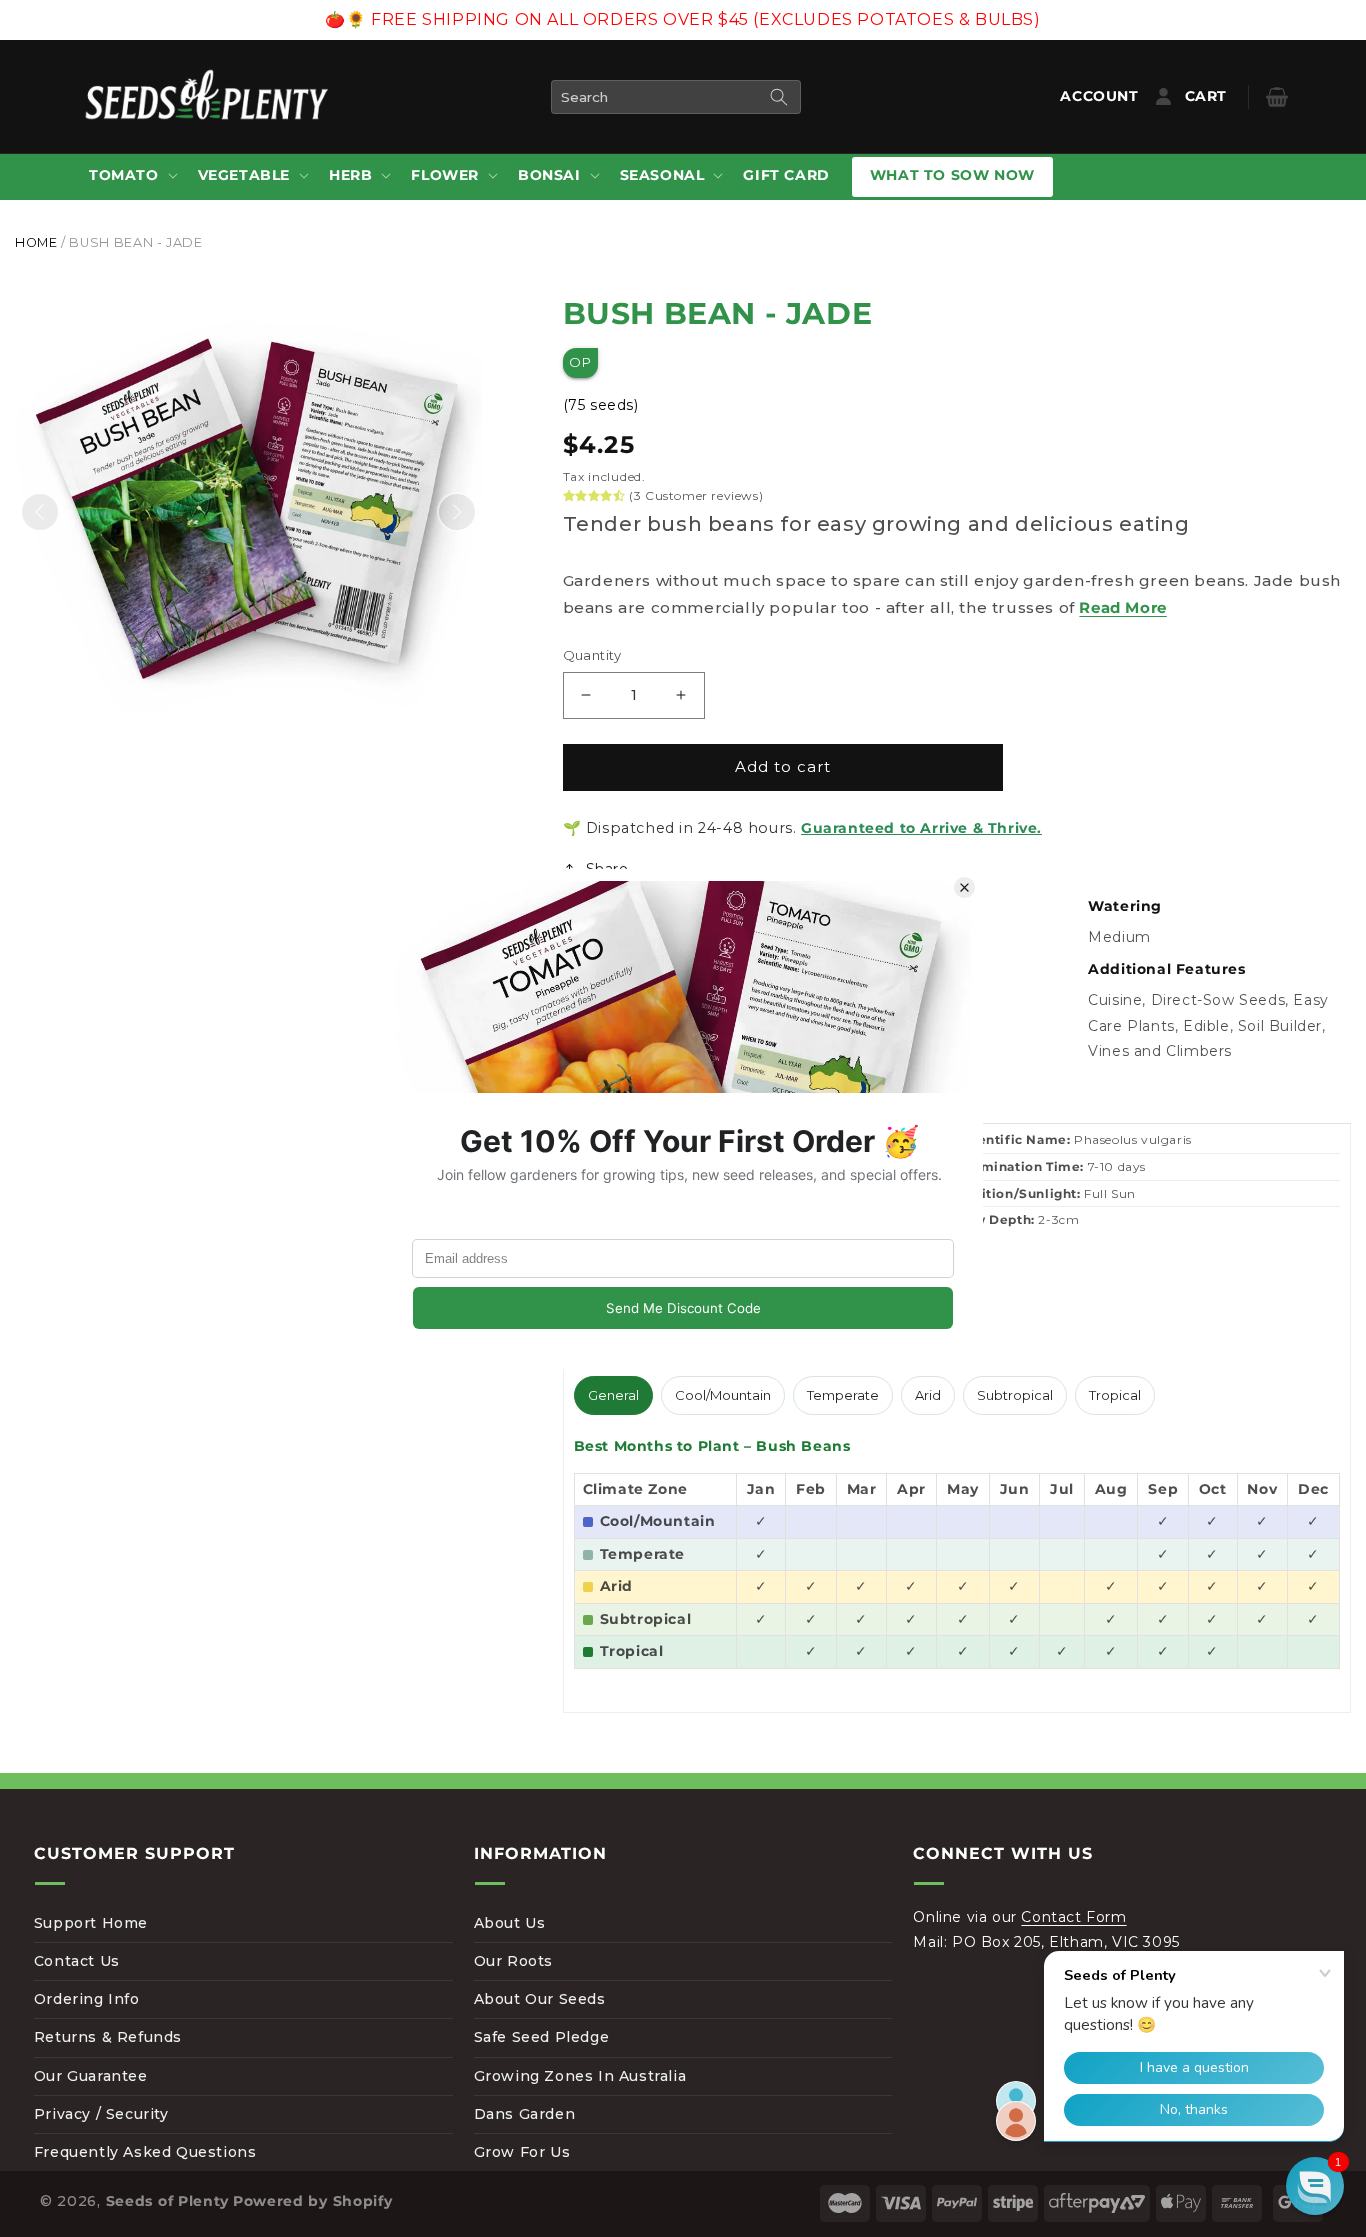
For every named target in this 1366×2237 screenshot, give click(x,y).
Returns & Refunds (108, 2037)
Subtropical (1015, 1395)
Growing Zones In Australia (580, 2076)
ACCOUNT (1103, 96)
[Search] (779, 97)
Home (36, 242)
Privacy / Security (101, 2114)
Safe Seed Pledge (542, 2037)
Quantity (592, 655)
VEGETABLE (244, 175)
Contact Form (1073, 1917)
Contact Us (77, 1961)
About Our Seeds (540, 1999)
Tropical (1115, 1395)
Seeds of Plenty (168, 2201)
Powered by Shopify (313, 2201)
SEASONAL (662, 175)
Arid (928, 1395)
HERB (350, 175)
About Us (510, 1923)
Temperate (843, 1395)
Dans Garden (525, 2114)
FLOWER (445, 175)
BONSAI (549, 175)
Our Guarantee (91, 2076)
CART (1221, 96)
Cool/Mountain (723, 1395)
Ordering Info (87, 1999)
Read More (1122, 607)
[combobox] (676, 97)
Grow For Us (522, 2152)
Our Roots (513, 1961)
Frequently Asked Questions (145, 2152)
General (613, 1395)
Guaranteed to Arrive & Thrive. (921, 828)
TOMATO (124, 175)
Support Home (91, 1923)
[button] (131, 176)
